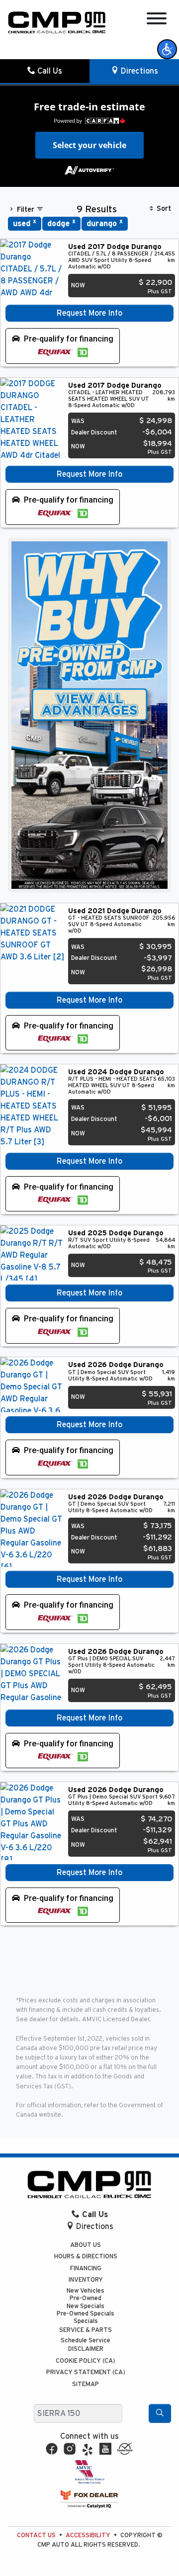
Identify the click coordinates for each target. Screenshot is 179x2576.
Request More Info (89, 313)
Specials (86, 2321)
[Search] (160, 2413)
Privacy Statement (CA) (86, 2372)
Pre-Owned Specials (86, 2314)
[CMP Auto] (57, 22)
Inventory (86, 2280)
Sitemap (86, 2384)
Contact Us (36, 2535)
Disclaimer (86, 2349)
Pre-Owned (86, 2298)
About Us (86, 2245)
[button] (167, 49)
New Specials (86, 2306)
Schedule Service (86, 2341)
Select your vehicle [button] (89, 145)
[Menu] (157, 20)
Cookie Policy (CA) (86, 2361)
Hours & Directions (86, 2257)
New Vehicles (86, 2291)
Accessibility (88, 2535)
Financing (86, 2269)
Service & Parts (86, 2330)
